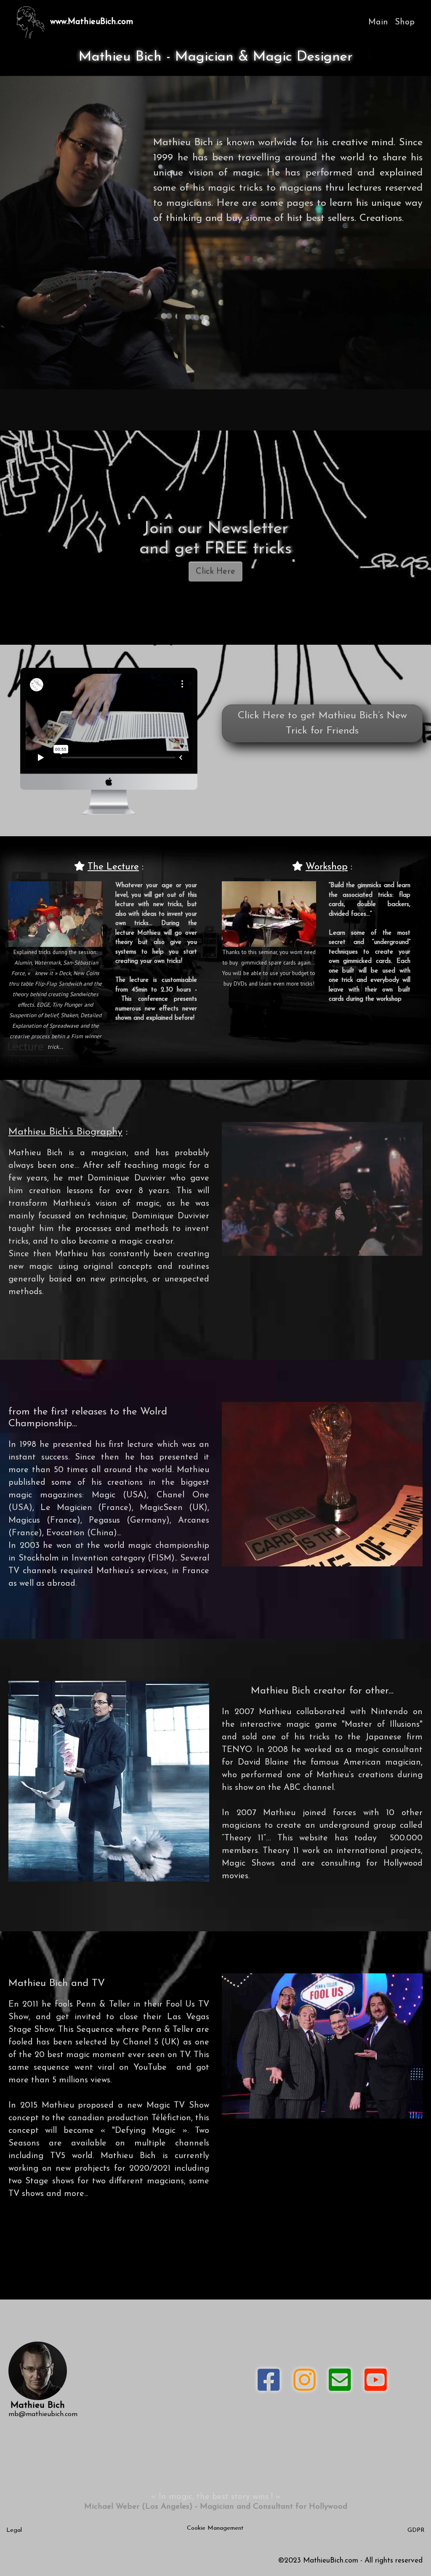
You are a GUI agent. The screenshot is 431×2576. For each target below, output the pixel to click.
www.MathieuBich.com (92, 22)
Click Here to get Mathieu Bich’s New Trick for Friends (322, 723)
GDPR (416, 2530)
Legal (14, 2530)
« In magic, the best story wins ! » (215, 2497)
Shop (405, 22)
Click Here (215, 572)
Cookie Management (215, 2528)
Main (378, 22)
